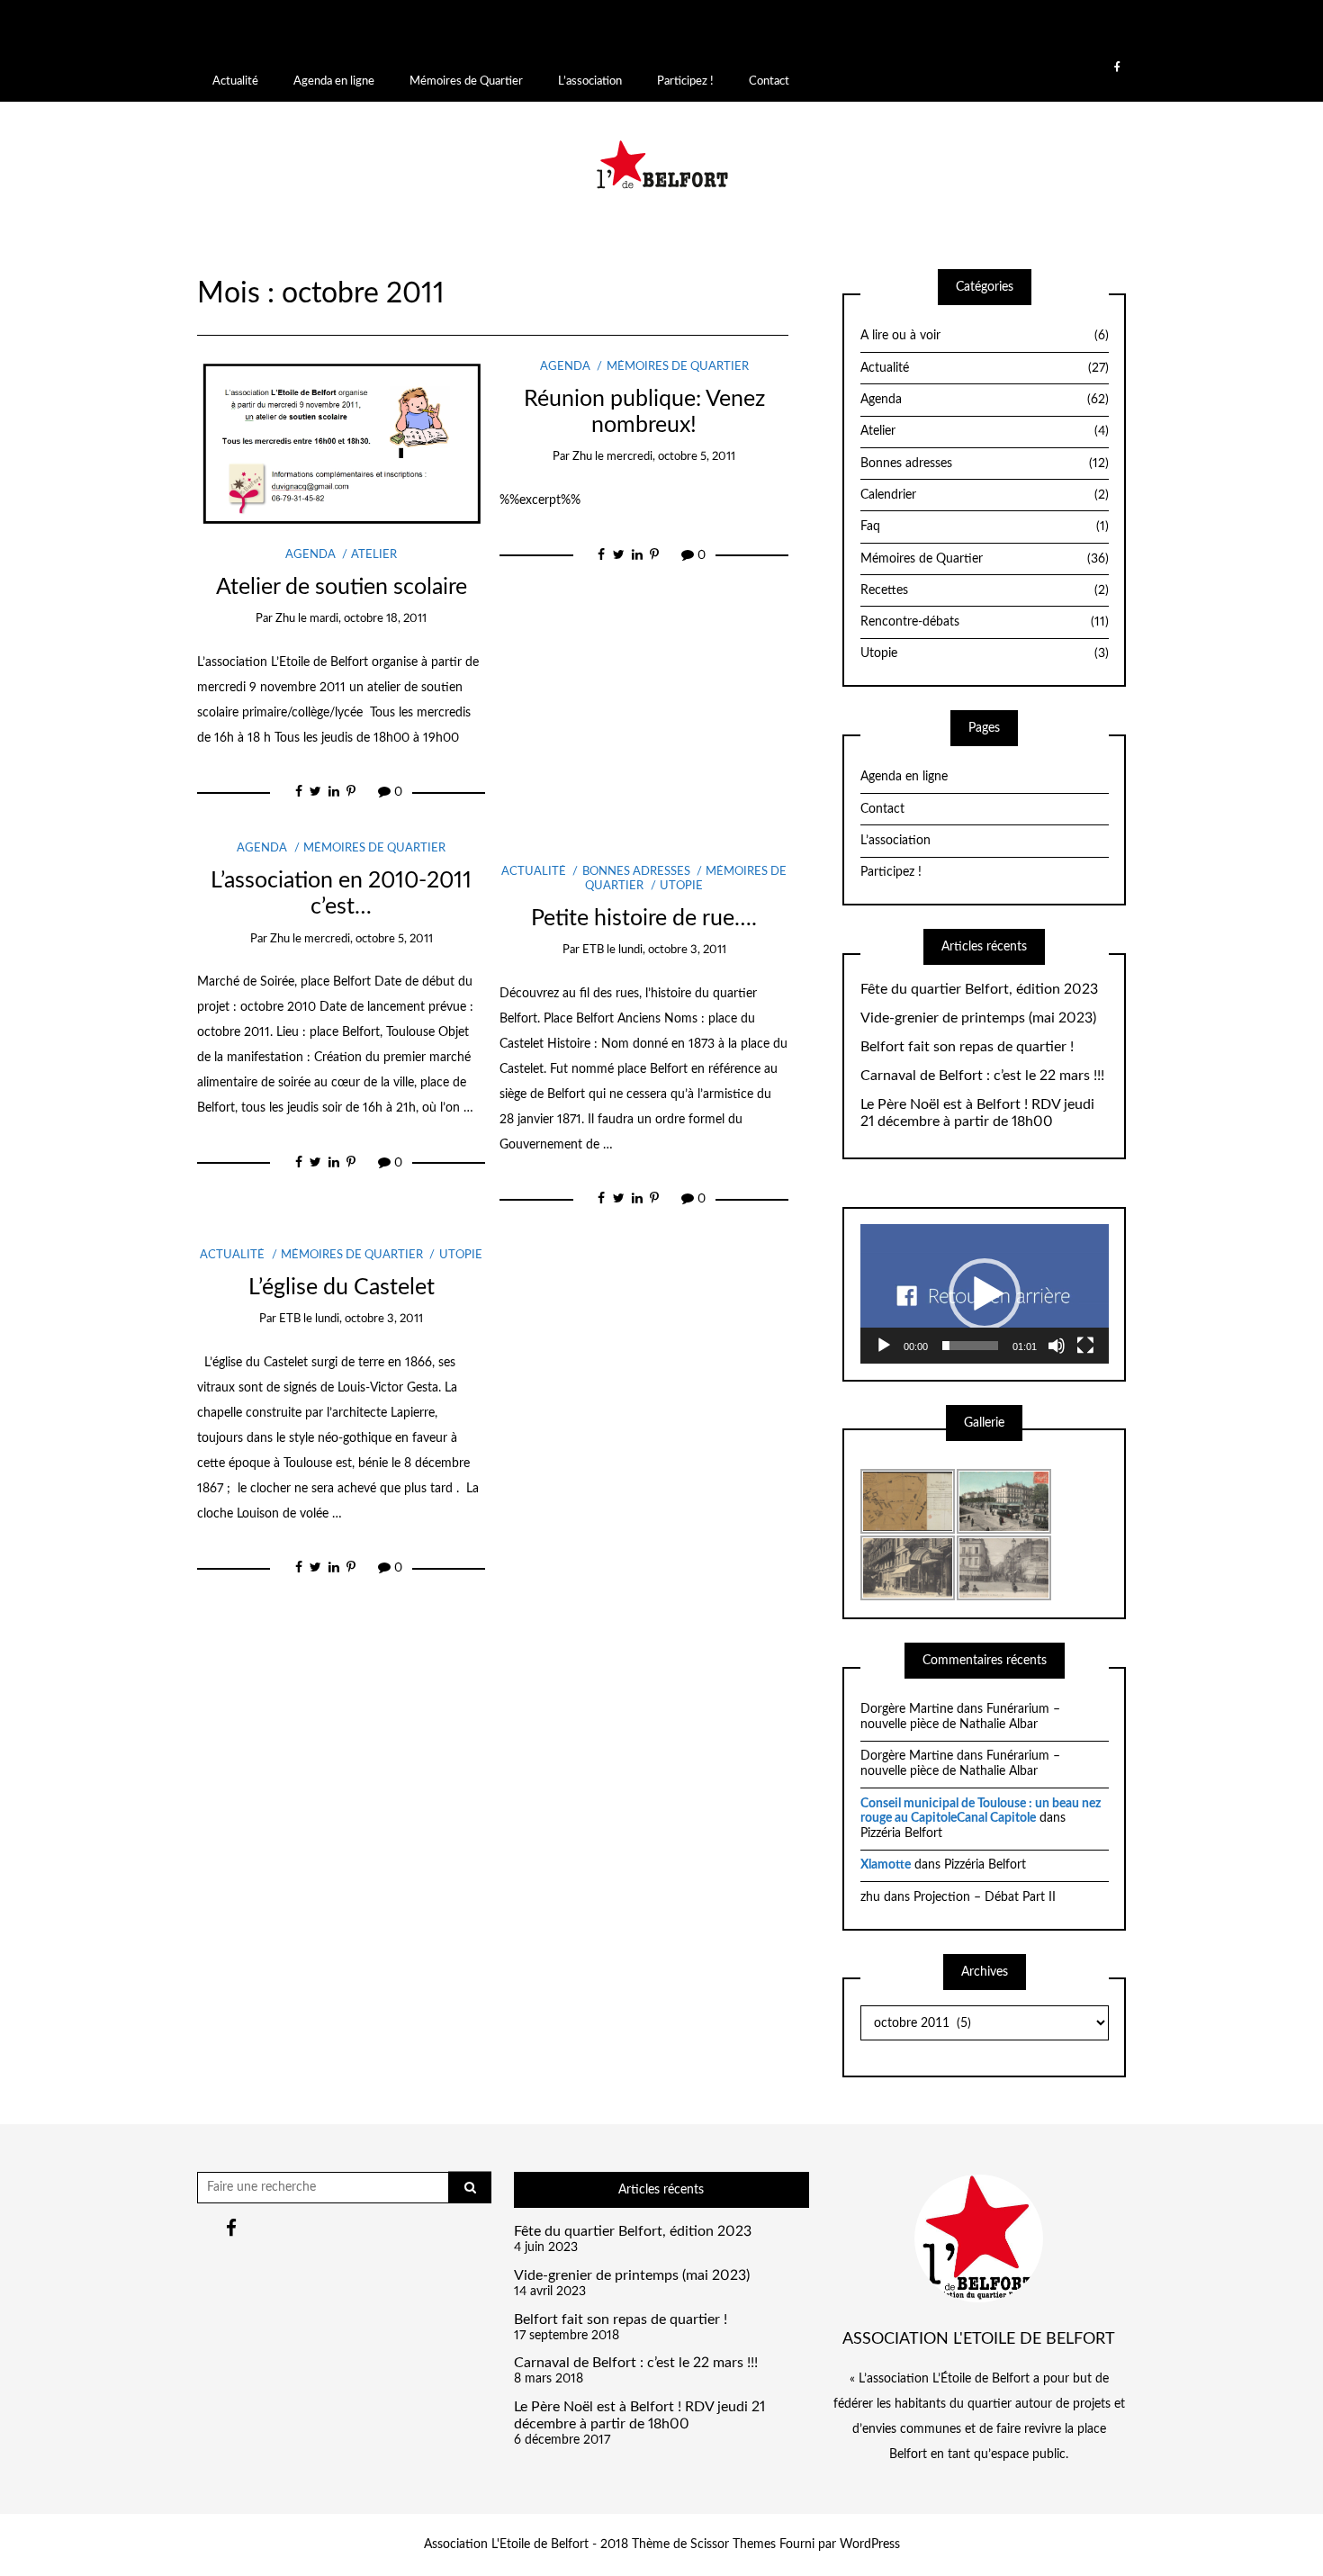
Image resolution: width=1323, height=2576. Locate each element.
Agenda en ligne (334, 81)
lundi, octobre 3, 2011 (672, 950)
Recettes (985, 590)
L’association (590, 81)
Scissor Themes (733, 2544)
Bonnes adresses (636, 872)
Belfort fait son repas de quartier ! (967, 1047)
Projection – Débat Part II (985, 1897)
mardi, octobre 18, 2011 (368, 619)
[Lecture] (884, 1346)
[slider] (970, 1346)
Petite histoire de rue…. (644, 919)
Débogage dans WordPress (687, 40)
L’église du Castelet (342, 1288)
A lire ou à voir (985, 336)
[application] (985, 1294)
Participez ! (685, 81)
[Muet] (1057, 1346)
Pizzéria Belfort (901, 1833)
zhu (285, 619)
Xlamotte (886, 1865)
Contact (769, 81)
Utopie (681, 886)
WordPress (870, 2544)
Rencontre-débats (985, 622)
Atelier (374, 555)
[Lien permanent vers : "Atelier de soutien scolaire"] (342, 442)
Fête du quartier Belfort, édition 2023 (979, 989)
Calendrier (985, 495)
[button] (985, 1294)
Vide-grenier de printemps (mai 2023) (978, 1018)
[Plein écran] (1085, 1346)
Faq (985, 527)
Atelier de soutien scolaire (342, 587)
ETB (593, 950)
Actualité (235, 81)
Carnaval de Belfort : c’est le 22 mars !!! (982, 1076)
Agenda (310, 555)
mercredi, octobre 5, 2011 (671, 457)
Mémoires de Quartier (466, 81)
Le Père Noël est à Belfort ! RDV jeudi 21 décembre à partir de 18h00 (977, 1113)
